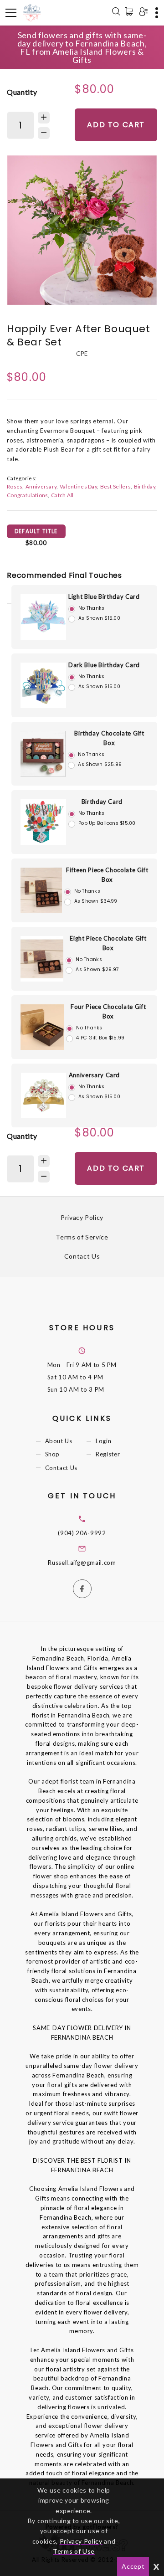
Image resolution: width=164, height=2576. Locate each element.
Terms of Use (74, 2551)
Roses (15, 486)
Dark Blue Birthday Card (104, 665)
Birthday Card (102, 802)
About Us (59, 1441)
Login (103, 1441)
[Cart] (131, 11)
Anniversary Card (94, 1075)
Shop (53, 1455)
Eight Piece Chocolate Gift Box (108, 943)
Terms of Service (82, 1237)
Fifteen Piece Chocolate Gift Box (107, 875)
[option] (82, 230)
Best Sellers (116, 486)
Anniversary (41, 486)
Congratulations (27, 495)
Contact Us (82, 1256)
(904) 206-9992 (82, 1533)
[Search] (116, 13)
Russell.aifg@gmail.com (82, 1563)
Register (108, 1455)
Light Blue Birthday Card (104, 596)
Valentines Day (78, 486)
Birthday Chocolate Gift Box (109, 738)
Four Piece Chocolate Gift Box (108, 1011)
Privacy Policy (82, 1217)
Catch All (62, 495)
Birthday (145, 486)
